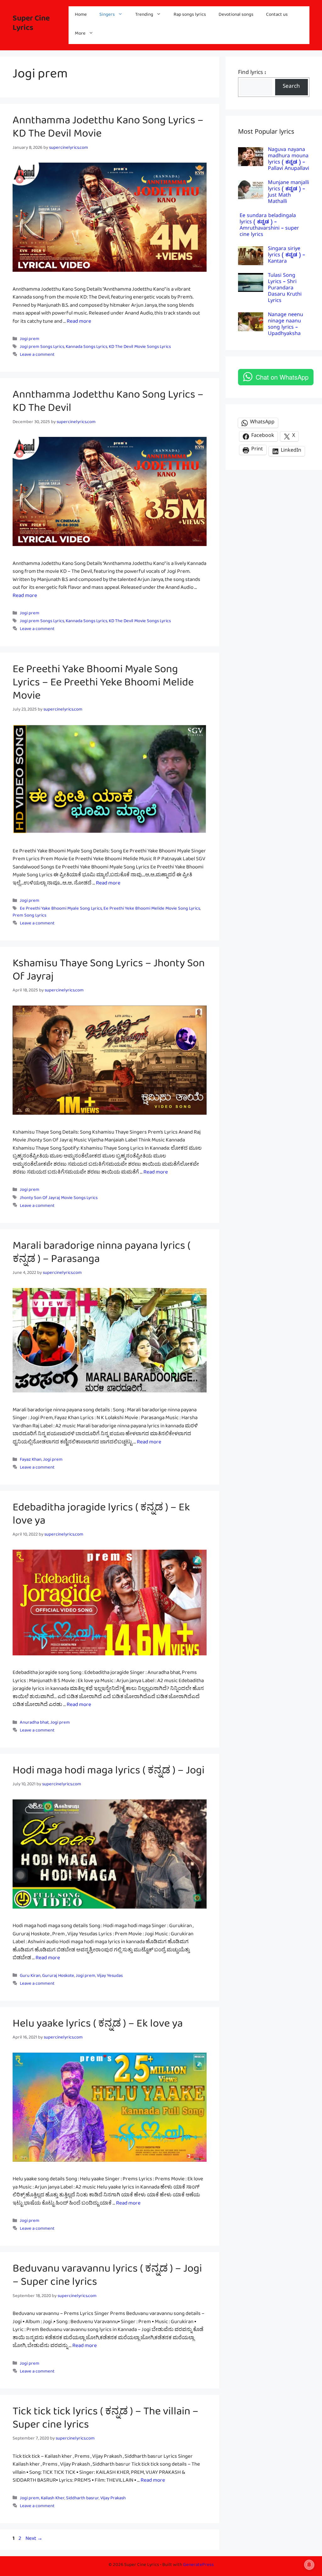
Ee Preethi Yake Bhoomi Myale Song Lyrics (61, 910)
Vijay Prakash (113, 2499)
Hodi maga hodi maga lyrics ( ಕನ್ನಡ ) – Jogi (108, 1773)
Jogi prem (30, 340)
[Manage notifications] (309, 2565)
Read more (79, 323)
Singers (107, 16)
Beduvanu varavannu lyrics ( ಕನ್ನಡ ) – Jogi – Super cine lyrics (107, 2278)
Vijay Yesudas (110, 1977)
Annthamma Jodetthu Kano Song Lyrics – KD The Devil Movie (108, 130)
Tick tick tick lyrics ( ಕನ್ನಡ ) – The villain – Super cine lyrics (105, 2421)
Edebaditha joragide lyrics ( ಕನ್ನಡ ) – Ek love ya (101, 1517)
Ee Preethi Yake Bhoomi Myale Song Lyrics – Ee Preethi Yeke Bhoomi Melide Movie (103, 685)
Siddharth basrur (82, 2499)
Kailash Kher (53, 2499)
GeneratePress (198, 2566)
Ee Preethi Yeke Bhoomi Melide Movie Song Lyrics (152, 910)
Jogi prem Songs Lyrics (42, 348)
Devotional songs (236, 16)
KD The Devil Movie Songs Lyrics (140, 348)
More (80, 34)
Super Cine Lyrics (31, 25)
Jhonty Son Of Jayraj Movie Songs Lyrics (59, 1199)
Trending (144, 16)
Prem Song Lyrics (29, 916)
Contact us (277, 16)
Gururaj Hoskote (58, 1977)
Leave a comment (37, 356)
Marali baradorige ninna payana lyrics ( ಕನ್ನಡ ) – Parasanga (101, 1255)
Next (34, 2540)
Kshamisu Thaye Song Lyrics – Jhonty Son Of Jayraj (109, 973)
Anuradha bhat (34, 1723)
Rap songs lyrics (190, 16)
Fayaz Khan (31, 1461)
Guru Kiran (30, 1977)
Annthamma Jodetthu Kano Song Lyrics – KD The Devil (108, 404)
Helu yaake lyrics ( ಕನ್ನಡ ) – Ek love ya (98, 2026)
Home (81, 16)
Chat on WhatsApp (282, 377)
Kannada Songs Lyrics (86, 348)
